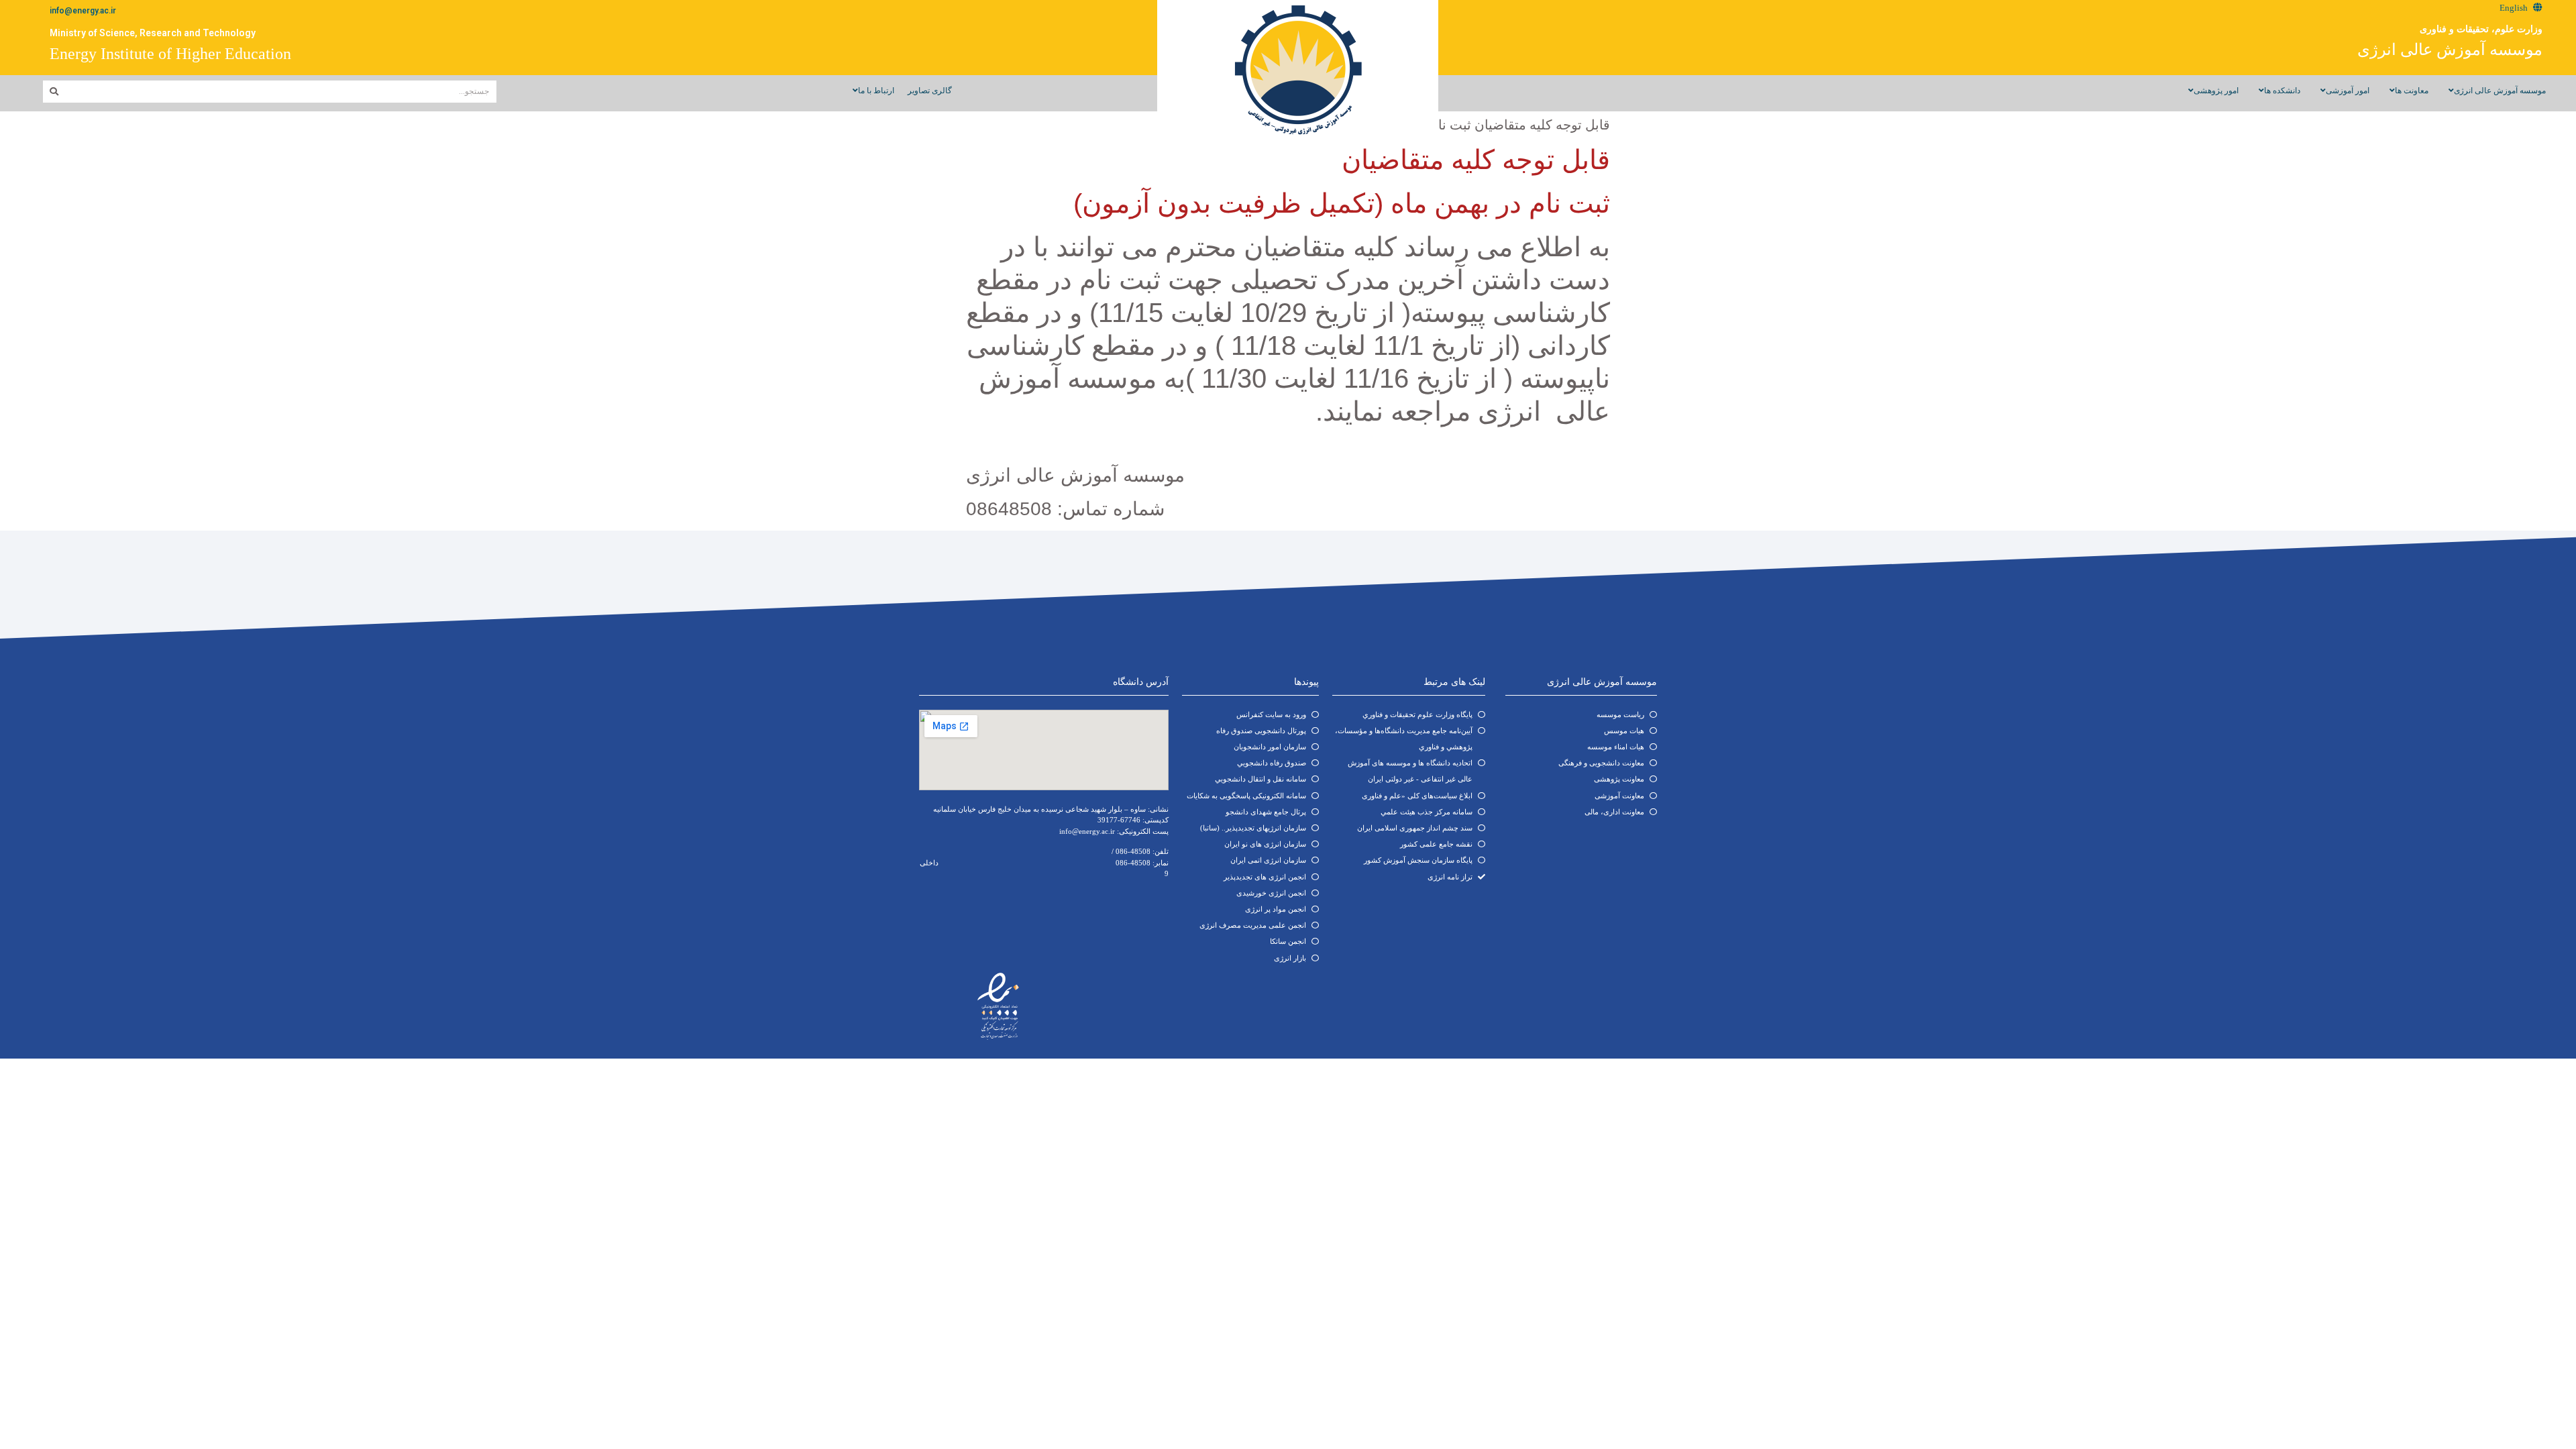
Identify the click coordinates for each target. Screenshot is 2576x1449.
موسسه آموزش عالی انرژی (2450, 50)
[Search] (54, 92)
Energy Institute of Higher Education (170, 54)
